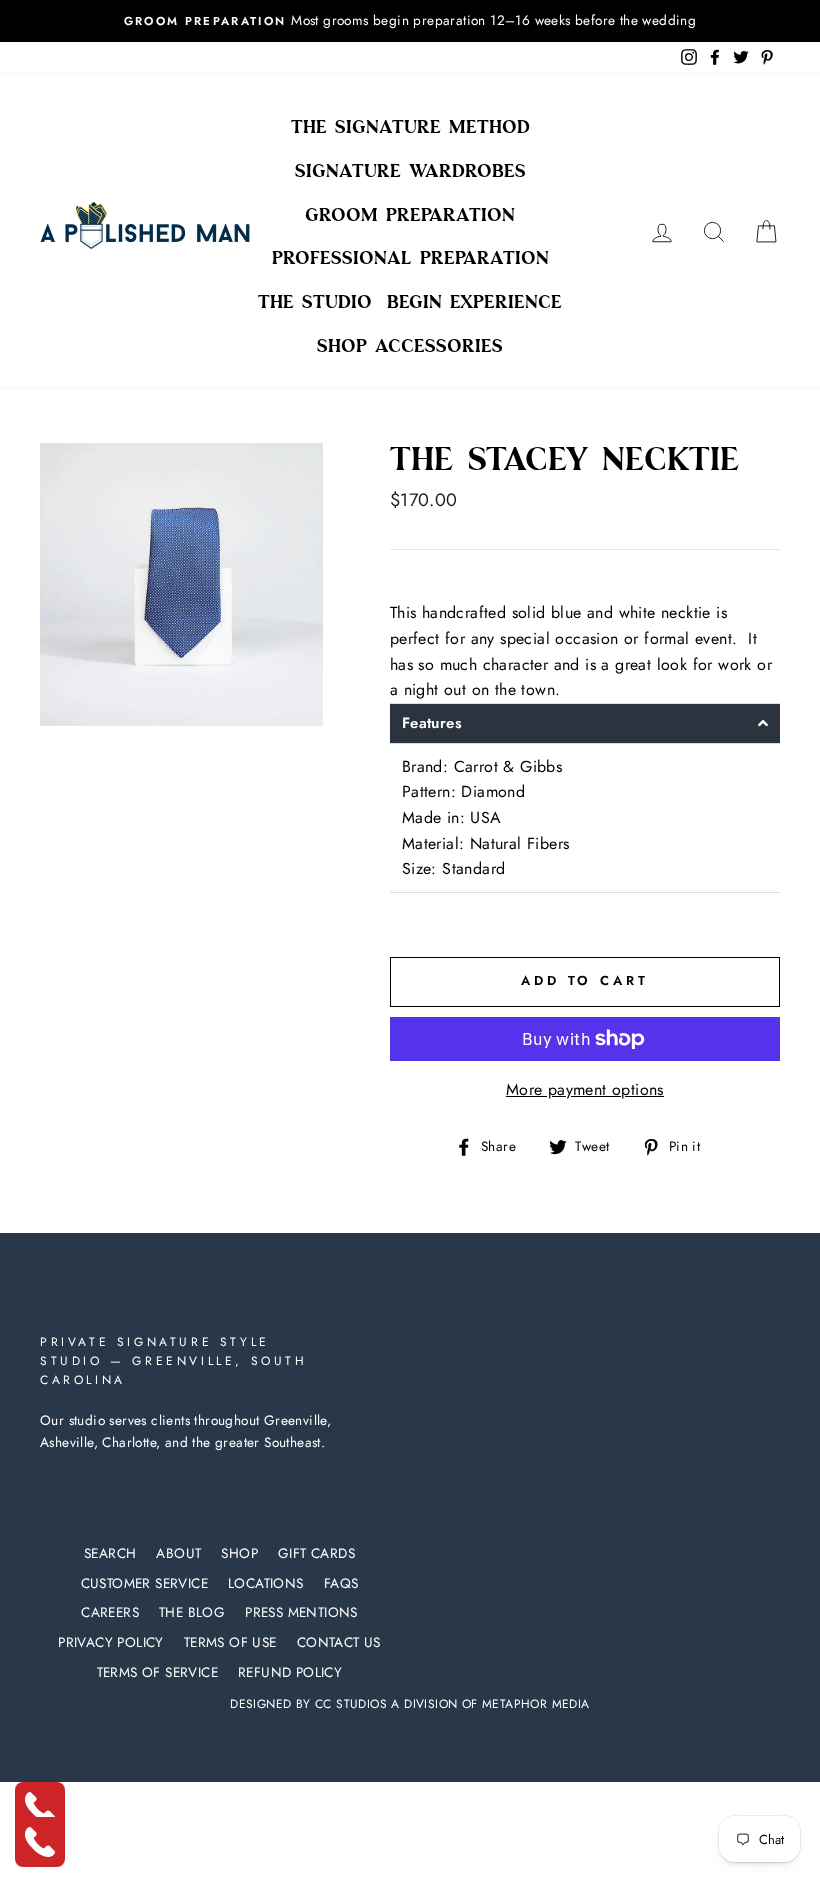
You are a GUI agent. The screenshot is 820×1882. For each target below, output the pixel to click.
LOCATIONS (266, 1583)
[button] (585, 723)
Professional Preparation (410, 258)
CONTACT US (339, 1642)
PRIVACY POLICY (111, 1642)
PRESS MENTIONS (301, 1612)
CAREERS (110, 1612)
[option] (410, 21)
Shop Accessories (410, 346)
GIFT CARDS (316, 1553)
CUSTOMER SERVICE (144, 1583)
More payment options (585, 1089)
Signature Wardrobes (410, 171)
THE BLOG (192, 1612)
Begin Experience (474, 302)
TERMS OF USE (230, 1642)
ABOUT (178, 1553)
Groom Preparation (410, 215)
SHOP (239, 1553)
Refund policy (290, 1672)
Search (110, 1553)
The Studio (315, 302)
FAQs (341, 1583)
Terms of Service (157, 1672)
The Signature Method (410, 127)
